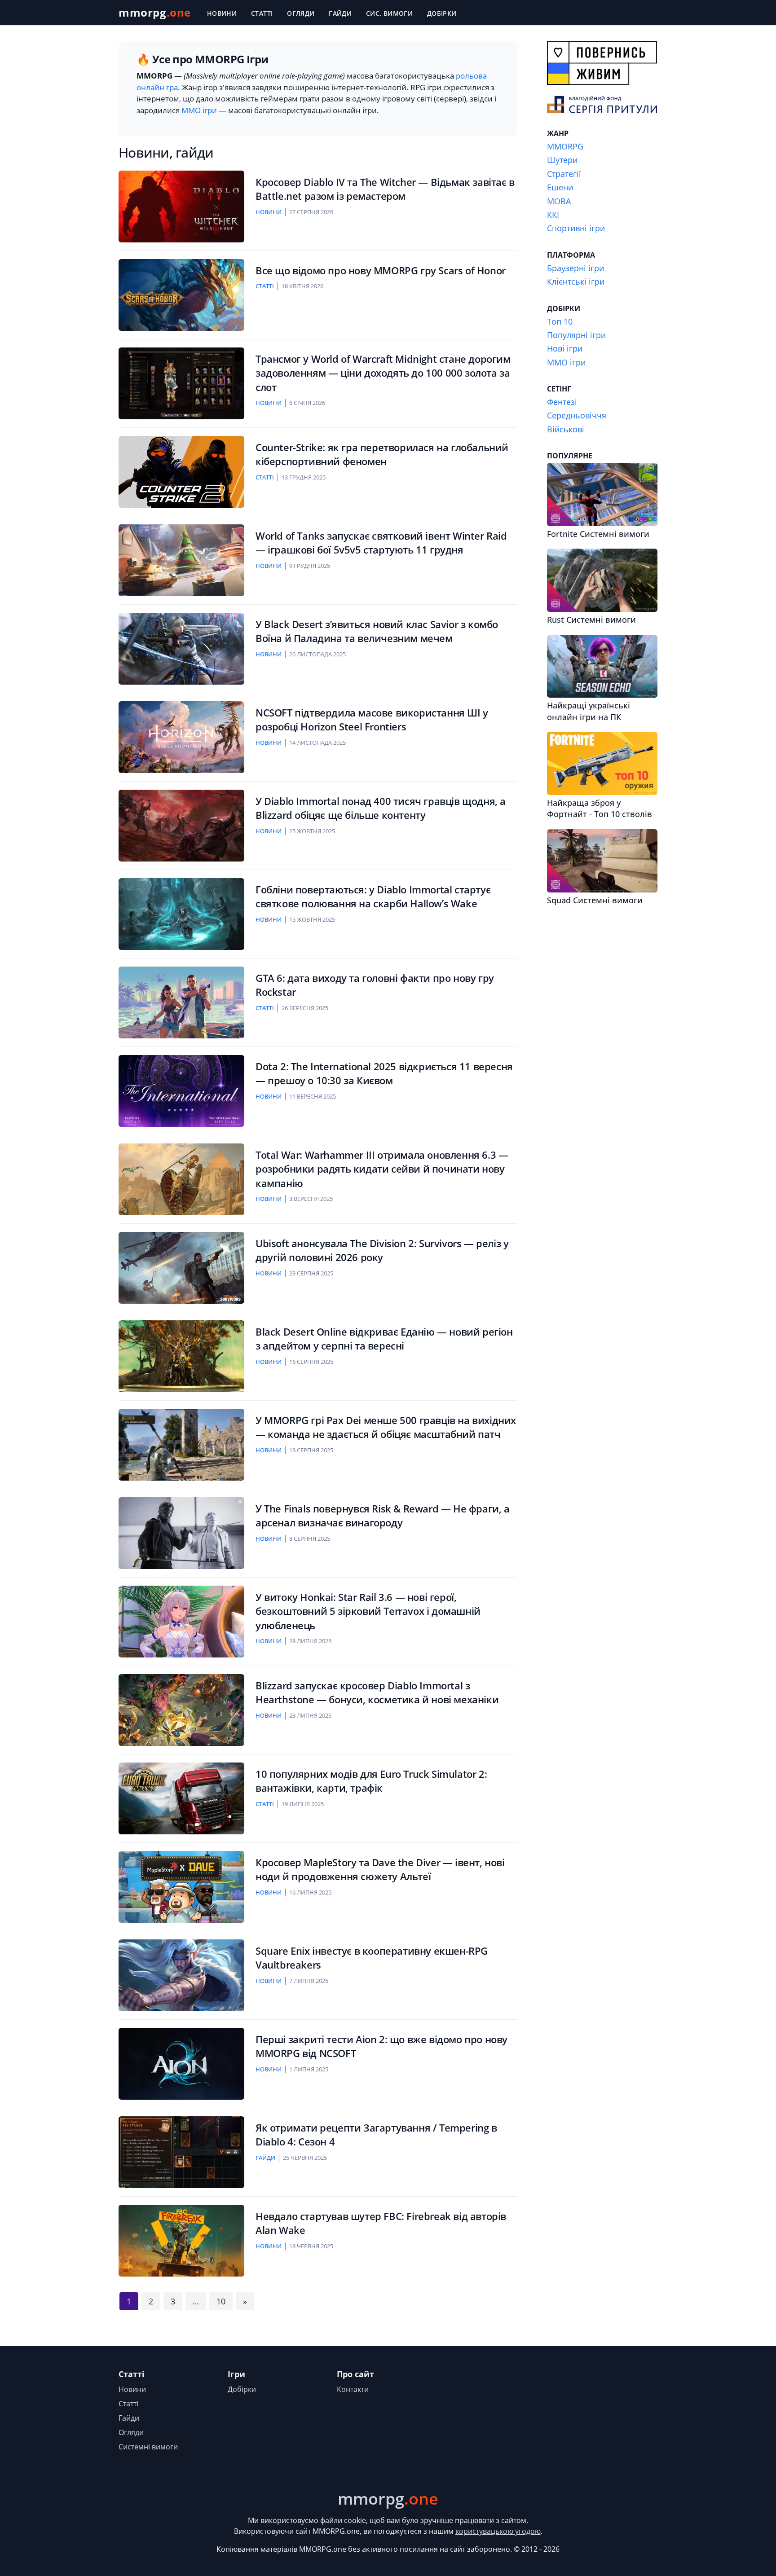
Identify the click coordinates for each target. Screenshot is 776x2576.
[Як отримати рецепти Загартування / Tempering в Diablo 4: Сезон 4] (181, 2152)
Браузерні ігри (575, 268)
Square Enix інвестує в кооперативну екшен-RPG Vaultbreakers (372, 1958)
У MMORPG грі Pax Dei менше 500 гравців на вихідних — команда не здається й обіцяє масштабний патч (386, 1427)
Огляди (301, 13)
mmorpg (155, 12)
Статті (262, 13)
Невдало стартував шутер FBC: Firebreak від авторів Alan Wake (381, 2223)
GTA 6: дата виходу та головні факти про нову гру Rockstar (375, 985)
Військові (566, 429)
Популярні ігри (576, 335)
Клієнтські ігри (576, 281)
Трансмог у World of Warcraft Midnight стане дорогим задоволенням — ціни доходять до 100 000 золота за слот (383, 373)
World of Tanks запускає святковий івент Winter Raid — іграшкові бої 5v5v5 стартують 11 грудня (381, 543)
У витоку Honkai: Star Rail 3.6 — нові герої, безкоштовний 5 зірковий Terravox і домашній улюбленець (368, 1611)
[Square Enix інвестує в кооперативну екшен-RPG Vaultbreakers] (181, 1975)
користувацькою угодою (498, 2531)
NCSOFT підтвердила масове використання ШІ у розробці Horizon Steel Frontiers (372, 720)
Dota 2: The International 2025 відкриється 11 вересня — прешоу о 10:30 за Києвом (384, 1073)
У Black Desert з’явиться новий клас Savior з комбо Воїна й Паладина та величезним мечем (377, 631)
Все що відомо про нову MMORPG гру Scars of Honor (381, 270)
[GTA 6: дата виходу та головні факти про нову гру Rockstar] (181, 1002)
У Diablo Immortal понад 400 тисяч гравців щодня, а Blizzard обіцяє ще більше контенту (381, 808)
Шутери (562, 160)
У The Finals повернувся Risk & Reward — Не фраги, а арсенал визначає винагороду (383, 1516)
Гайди (340, 13)
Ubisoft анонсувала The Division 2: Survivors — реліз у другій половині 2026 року (382, 1250)
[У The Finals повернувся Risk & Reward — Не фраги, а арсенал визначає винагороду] (181, 1533)
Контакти (353, 2389)
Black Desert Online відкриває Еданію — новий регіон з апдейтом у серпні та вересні (384, 1339)
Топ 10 (560, 321)
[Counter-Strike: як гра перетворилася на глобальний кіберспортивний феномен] (181, 472)
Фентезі (562, 402)
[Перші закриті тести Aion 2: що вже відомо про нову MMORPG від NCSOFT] (181, 2064)
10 (221, 2301)
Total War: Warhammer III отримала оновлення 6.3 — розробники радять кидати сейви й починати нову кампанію (382, 1169)
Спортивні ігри (576, 228)
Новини (222, 13)
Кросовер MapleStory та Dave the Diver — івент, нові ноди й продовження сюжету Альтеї (380, 1869)
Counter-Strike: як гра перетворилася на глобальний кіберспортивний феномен (382, 454)
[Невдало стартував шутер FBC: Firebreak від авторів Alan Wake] (181, 2241)
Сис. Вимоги (389, 13)
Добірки (442, 13)
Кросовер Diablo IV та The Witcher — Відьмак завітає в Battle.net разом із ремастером (385, 189)
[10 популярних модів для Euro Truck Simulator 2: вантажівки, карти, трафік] (181, 1798)
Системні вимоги (148, 2447)
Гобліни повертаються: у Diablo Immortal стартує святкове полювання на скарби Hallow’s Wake (373, 897)
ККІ (553, 215)
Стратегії (564, 174)
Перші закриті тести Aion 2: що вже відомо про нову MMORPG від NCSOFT (381, 2046)
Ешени (560, 187)
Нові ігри (565, 348)
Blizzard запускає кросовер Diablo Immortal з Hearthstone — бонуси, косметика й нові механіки (377, 1692)
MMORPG (565, 146)
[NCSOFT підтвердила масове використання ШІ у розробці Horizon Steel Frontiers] (181, 737)
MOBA (559, 201)
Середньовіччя (577, 415)
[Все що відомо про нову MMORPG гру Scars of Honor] (181, 295)
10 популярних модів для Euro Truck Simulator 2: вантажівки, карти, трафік (371, 1781)
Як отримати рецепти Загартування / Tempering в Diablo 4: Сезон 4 (376, 2135)
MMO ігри (199, 110)
